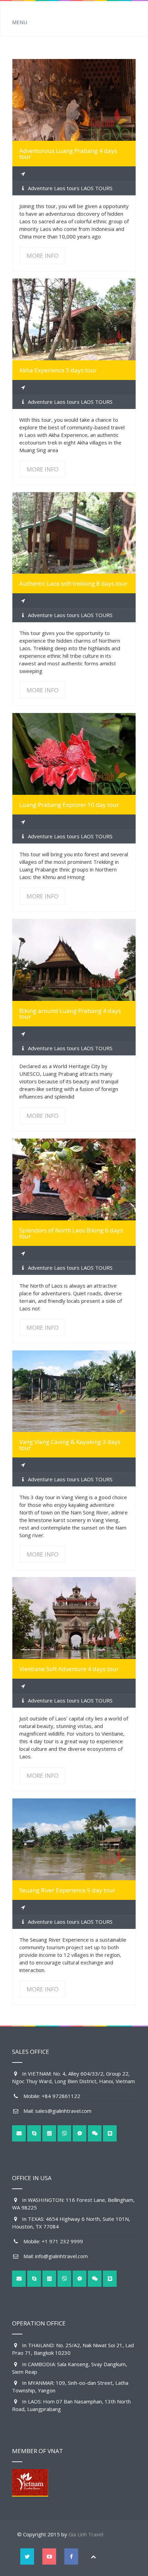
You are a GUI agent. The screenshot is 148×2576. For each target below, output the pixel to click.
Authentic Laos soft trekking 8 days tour (73, 583)
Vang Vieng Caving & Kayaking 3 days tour (70, 1445)
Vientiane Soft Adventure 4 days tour (69, 1669)
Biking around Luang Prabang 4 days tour (70, 1014)
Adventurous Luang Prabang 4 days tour (68, 154)
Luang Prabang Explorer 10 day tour (69, 805)
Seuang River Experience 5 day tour (67, 1890)
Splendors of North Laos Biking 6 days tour (71, 1233)
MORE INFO (74, 100)
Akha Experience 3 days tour (58, 370)
